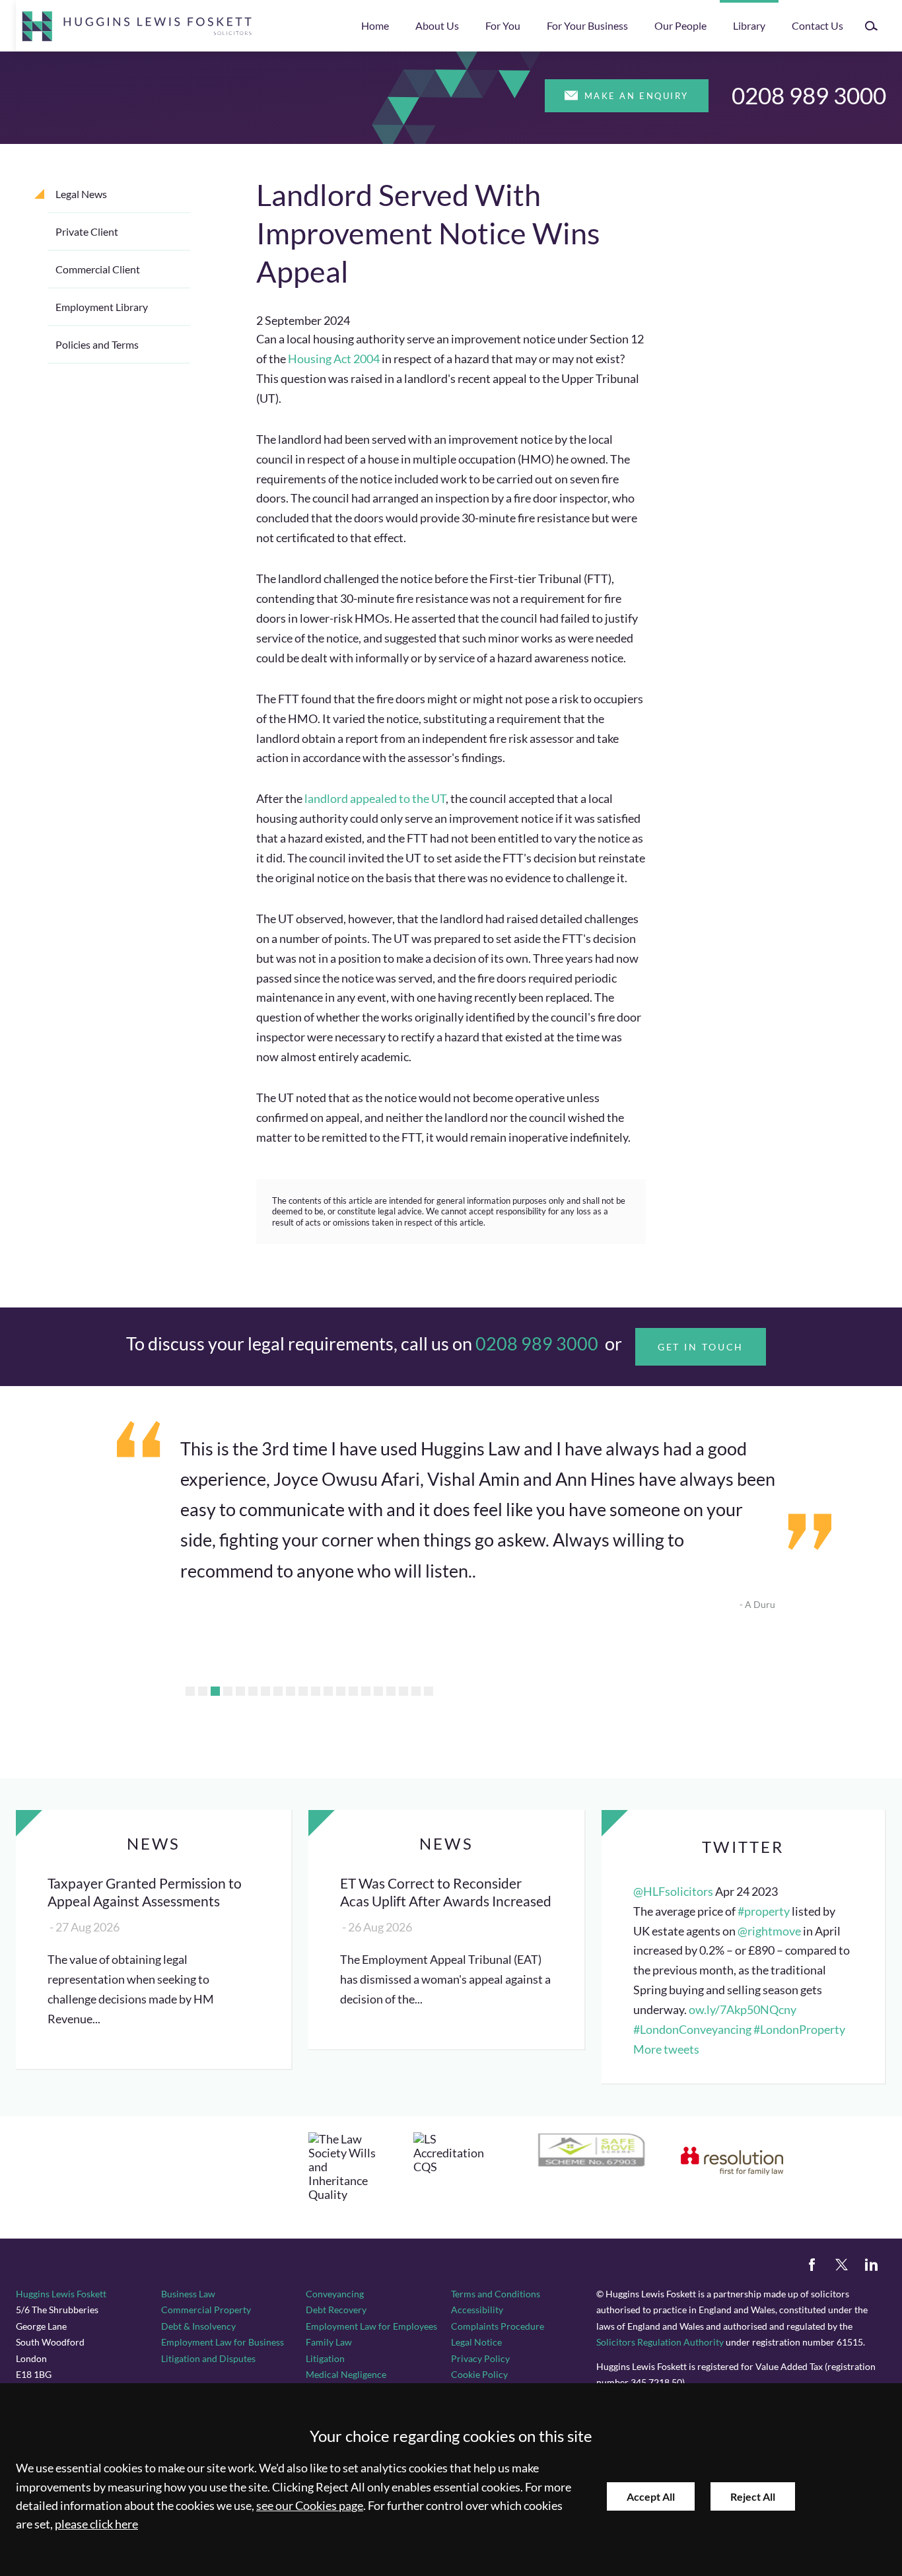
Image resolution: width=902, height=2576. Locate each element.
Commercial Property (206, 2310)
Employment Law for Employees (371, 2326)
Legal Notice (476, 2342)
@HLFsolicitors (673, 1892)
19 (416, 1691)
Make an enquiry (637, 96)
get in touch (701, 1347)
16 (378, 1691)
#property (764, 1911)
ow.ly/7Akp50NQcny (743, 2010)
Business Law (188, 2294)
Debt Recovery (336, 2310)
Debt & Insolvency (198, 2326)
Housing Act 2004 (334, 359)
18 (403, 1691)
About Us (437, 25)
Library (749, 25)
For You (503, 25)
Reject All (753, 2496)
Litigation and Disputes (208, 2358)
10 (303, 1691)
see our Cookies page (310, 2506)
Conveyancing (335, 2294)
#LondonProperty (799, 2030)
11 (316, 1691)
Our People (680, 25)
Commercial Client (98, 269)
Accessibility (477, 2310)
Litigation (325, 2358)
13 (341, 1691)
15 (366, 1691)
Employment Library (102, 307)
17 (391, 1691)
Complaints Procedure (498, 2326)
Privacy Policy (480, 2358)
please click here (96, 2524)
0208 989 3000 (809, 95)
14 (353, 1691)
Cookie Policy (479, 2374)
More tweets (666, 2049)
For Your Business (587, 25)
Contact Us (817, 25)
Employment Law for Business (223, 2342)
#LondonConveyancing (692, 2030)
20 (429, 1691)
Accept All (651, 2496)
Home (375, 25)
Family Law (329, 2342)
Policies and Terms (97, 344)
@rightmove (769, 1931)
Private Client (87, 231)
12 (328, 1691)
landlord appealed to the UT (375, 799)
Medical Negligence (346, 2374)
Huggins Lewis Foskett (61, 2294)
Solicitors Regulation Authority (660, 2342)
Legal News (81, 194)
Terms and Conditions (496, 2294)
